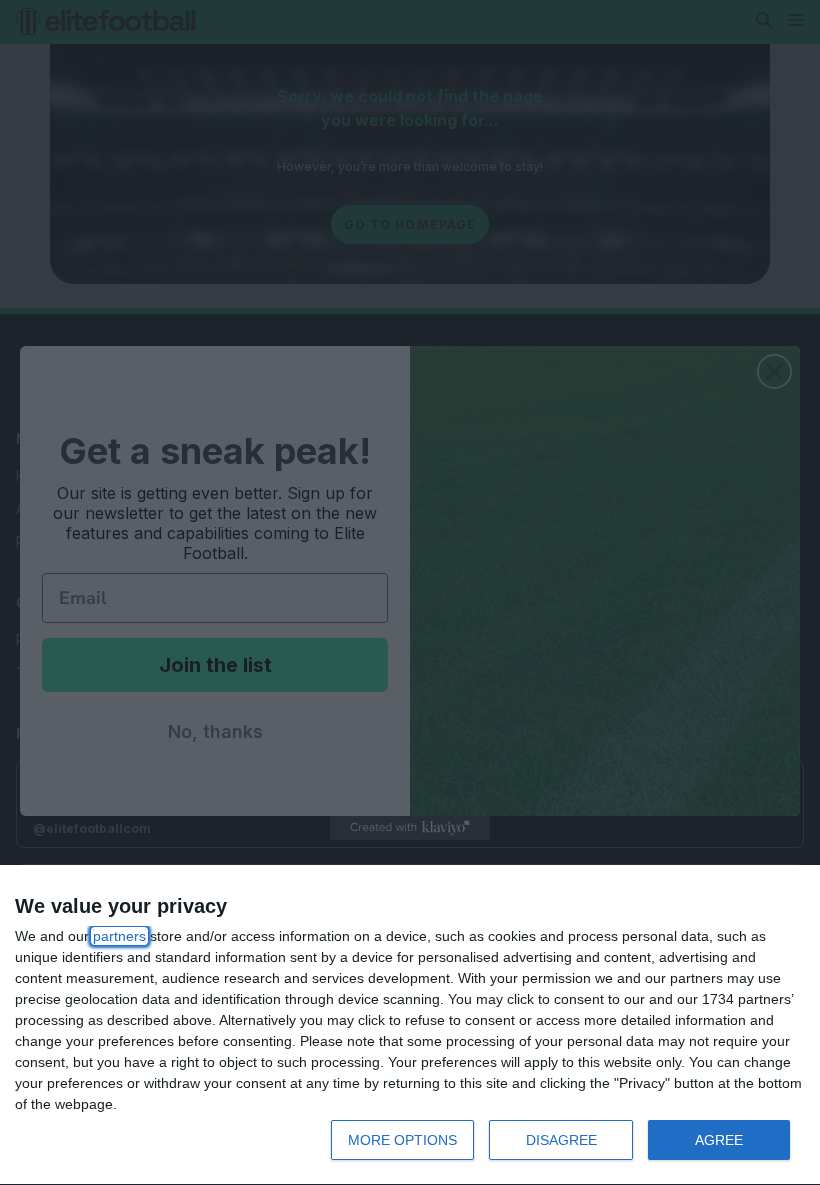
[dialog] (410, 1025)
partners (119, 936)
